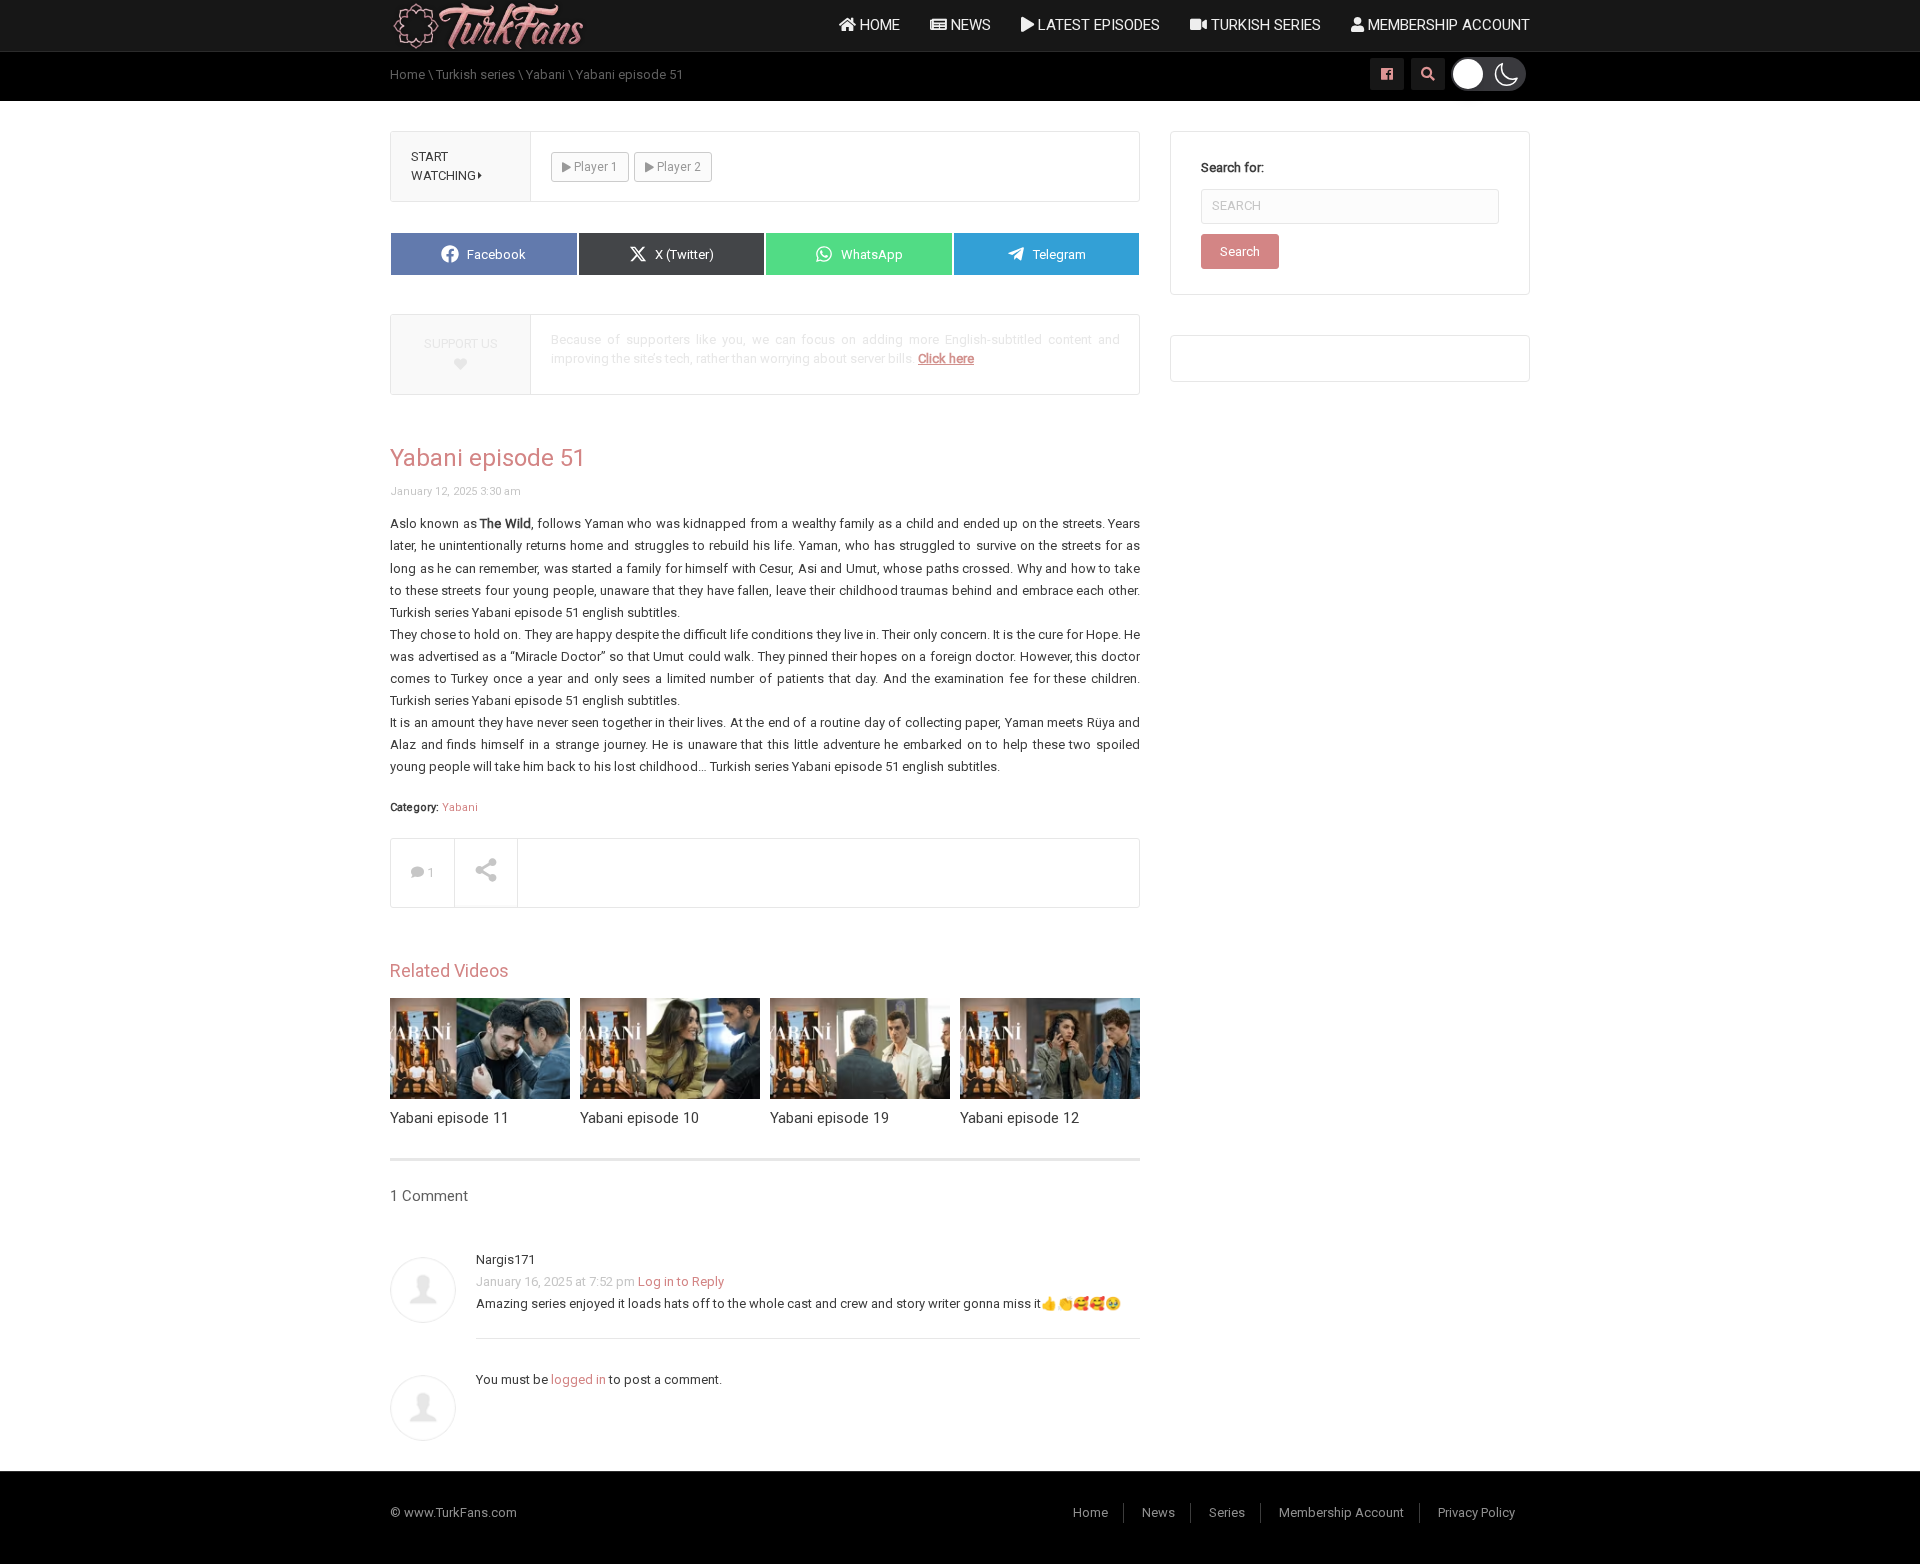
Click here (946, 358)
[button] (1488, 74)
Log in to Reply (681, 1281)
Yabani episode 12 (1019, 1118)
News (969, 25)
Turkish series (1264, 25)
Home (878, 25)
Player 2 (677, 167)
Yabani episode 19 (829, 1118)
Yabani (460, 807)
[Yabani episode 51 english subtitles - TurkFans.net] (488, 24)
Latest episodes (1097, 25)
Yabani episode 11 (449, 1118)
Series (1227, 1512)
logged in (578, 1379)
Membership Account (1447, 25)
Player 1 (594, 167)
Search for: (1232, 167)
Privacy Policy (1476, 1512)
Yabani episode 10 (639, 1118)
